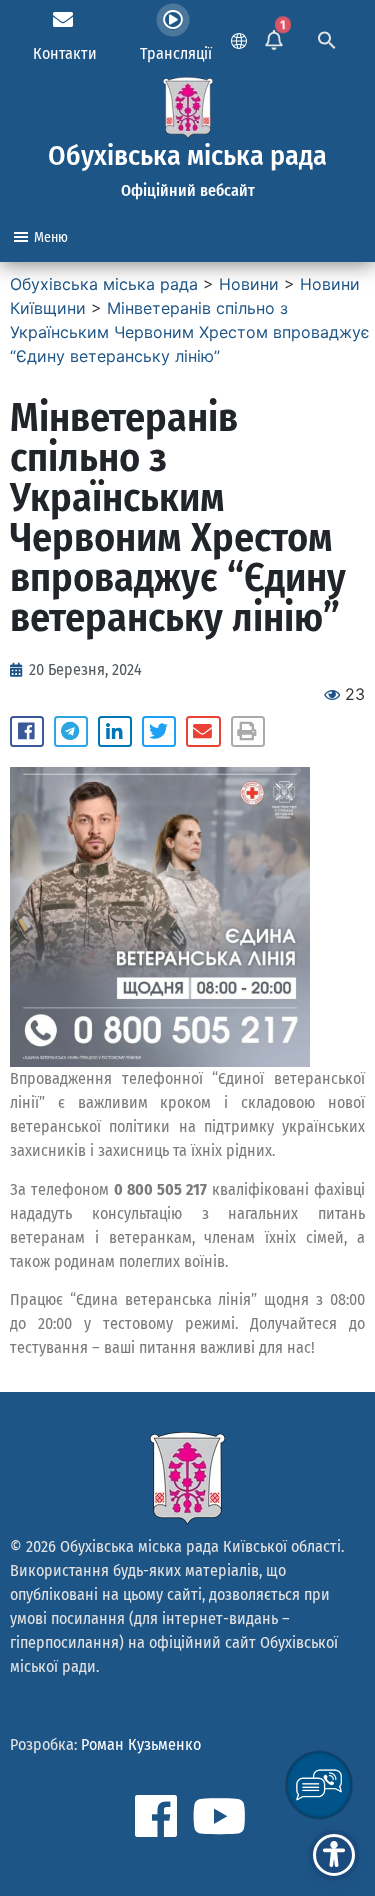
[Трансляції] (173, 20)
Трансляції (176, 53)
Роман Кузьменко (141, 1744)
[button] (27, 732)
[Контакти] (63, 20)
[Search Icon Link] (327, 38)
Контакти (65, 53)
